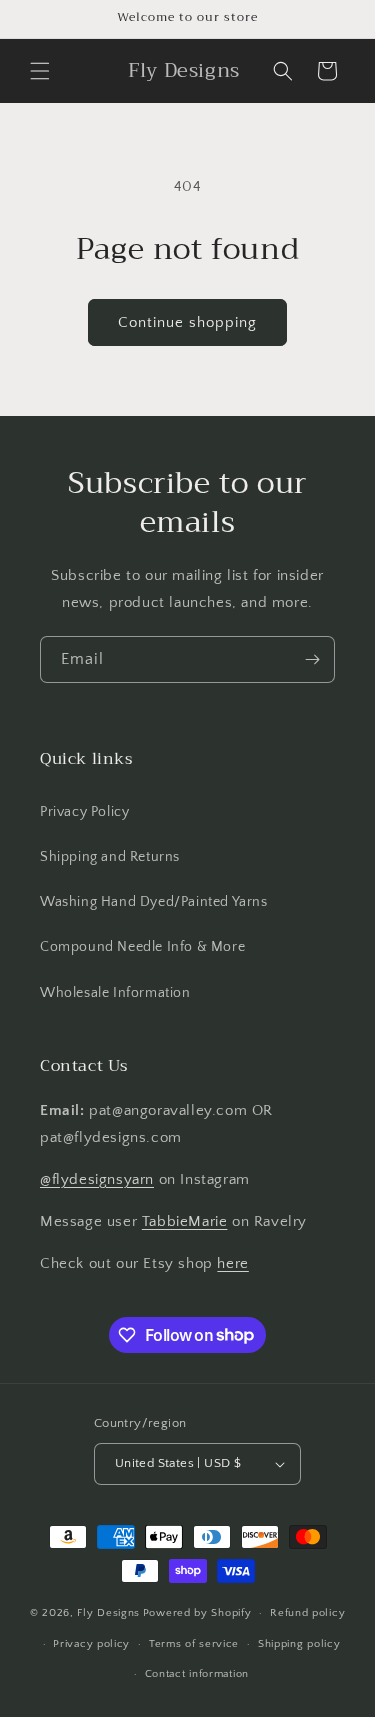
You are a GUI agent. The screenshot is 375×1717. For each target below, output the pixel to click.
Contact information (197, 1674)
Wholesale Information (115, 993)
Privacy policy (91, 1644)
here (232, 1263)
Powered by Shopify (197, 1613)
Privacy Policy (84, 812)
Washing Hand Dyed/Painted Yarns (154, 902)
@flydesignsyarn (97, 1179)
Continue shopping (187, 322)
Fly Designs (108, 1613)
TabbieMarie (185, 1221)
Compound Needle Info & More (142, 947)
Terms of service (194, 1644)
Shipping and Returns (110, 857)
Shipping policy (299, 1644)
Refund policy (307, 1613)
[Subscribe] (312, 659)
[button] (40, 71)
